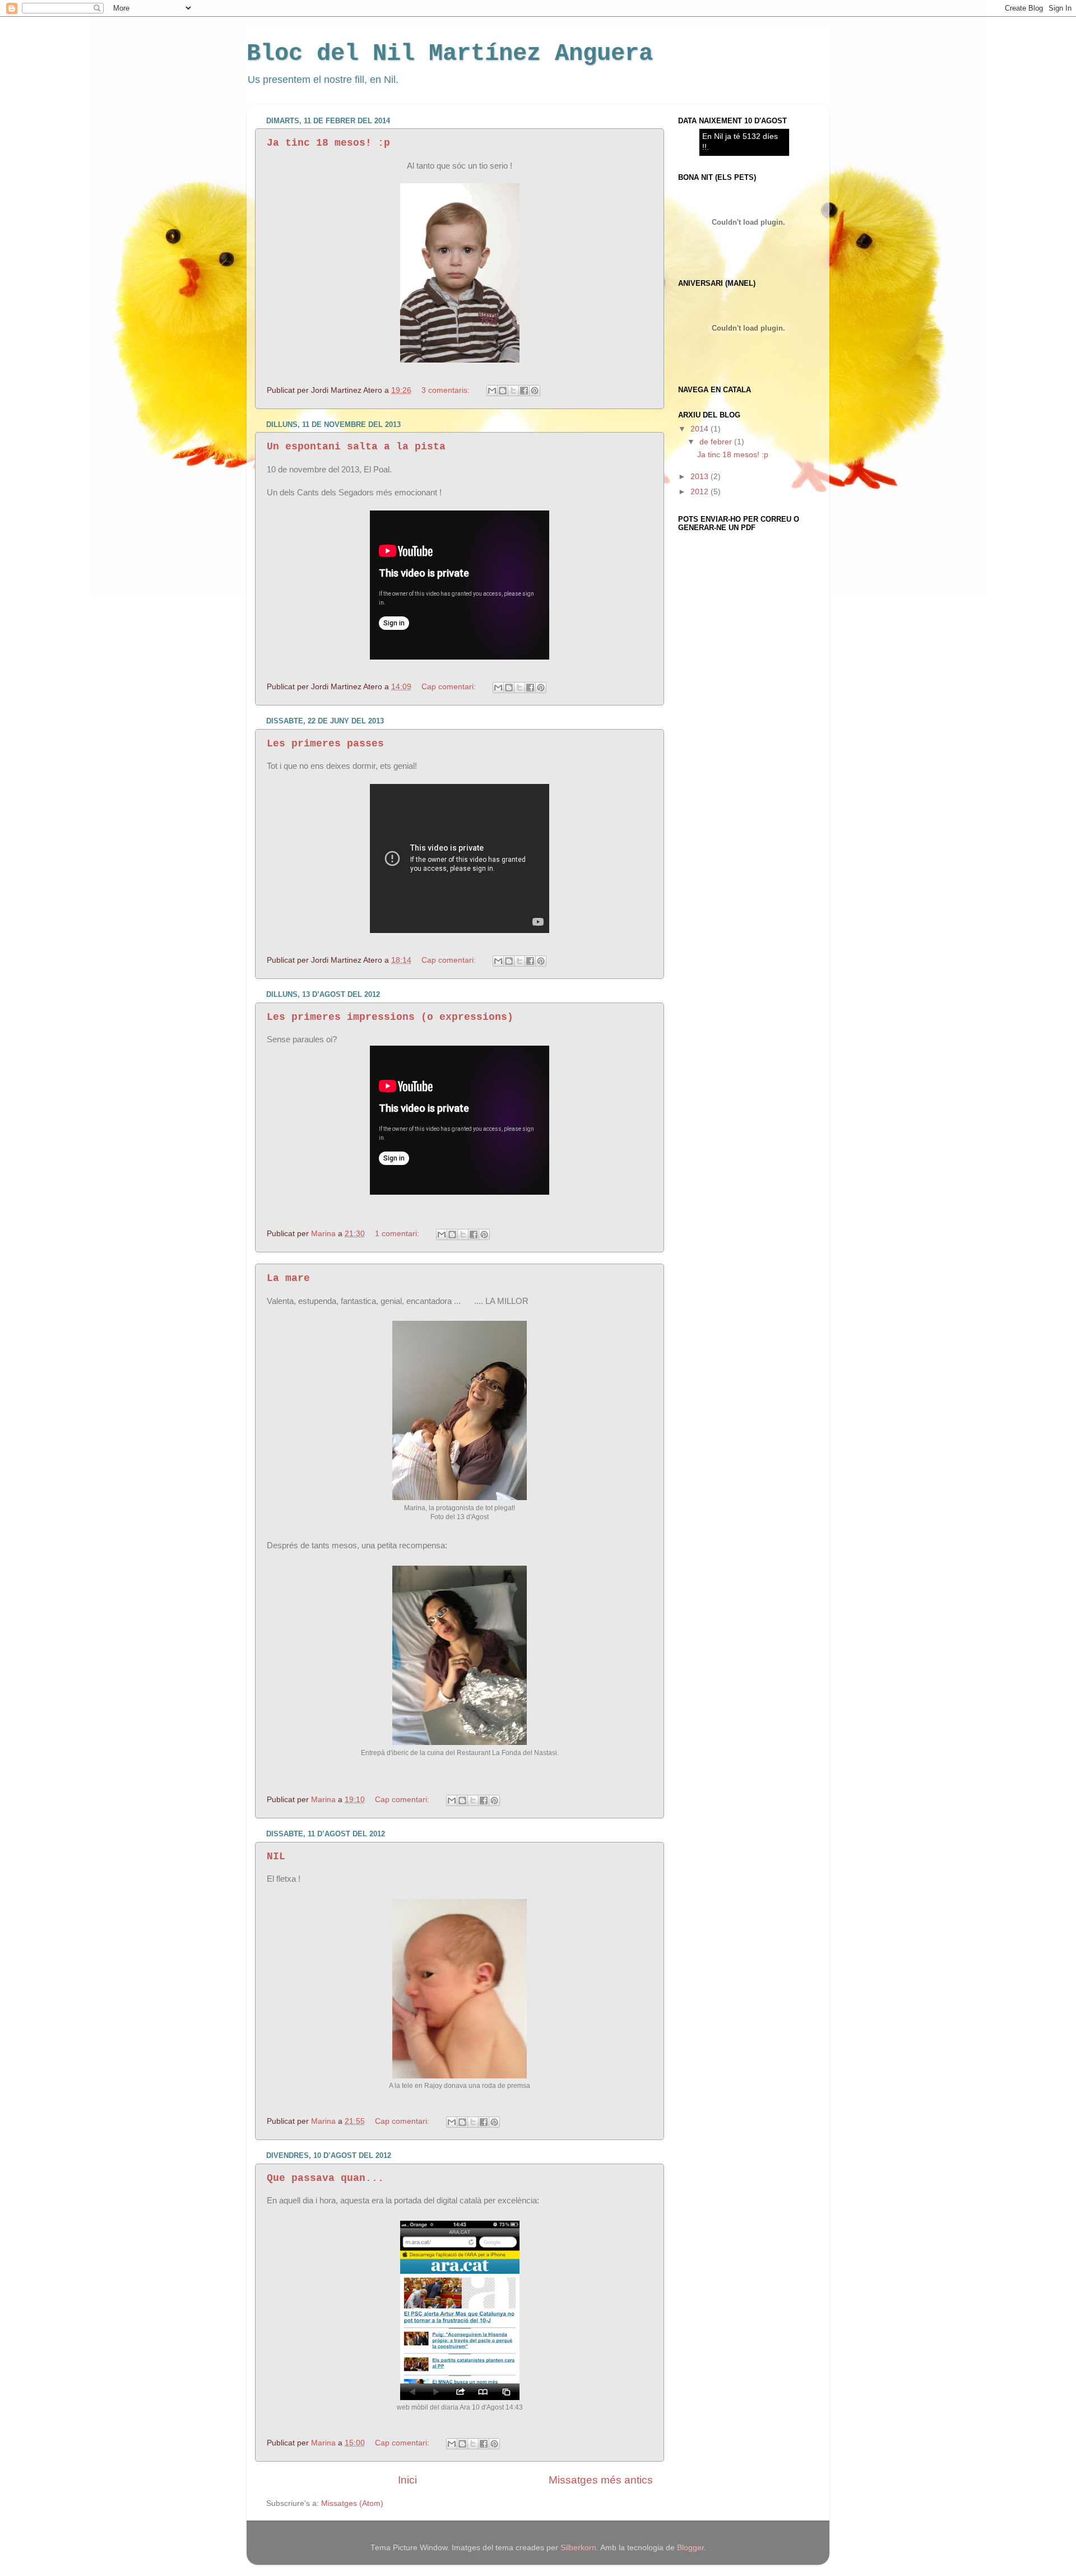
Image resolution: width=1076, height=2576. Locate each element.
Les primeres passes (325, 744)
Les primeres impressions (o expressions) (390, 1017)
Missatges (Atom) (352, 2503)
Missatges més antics (601, 2480)
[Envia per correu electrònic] (492, 391)
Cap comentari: (450, 687)
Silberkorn (578, 2548)
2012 (701, 492)
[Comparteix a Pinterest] (535, 391)
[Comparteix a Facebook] (524, 391)
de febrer (717, 442)
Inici (407, 2480)
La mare (288, 1278)
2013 (701, 477)
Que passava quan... (325, 2178)
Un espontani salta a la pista (356, 447)
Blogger (690, 2548)
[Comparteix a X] (513, 391)
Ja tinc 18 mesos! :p (328, 143)
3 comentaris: (447, 390)
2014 (701, 429)
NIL (276, 1856)
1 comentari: (398, 1234)
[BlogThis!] (503, 391)
